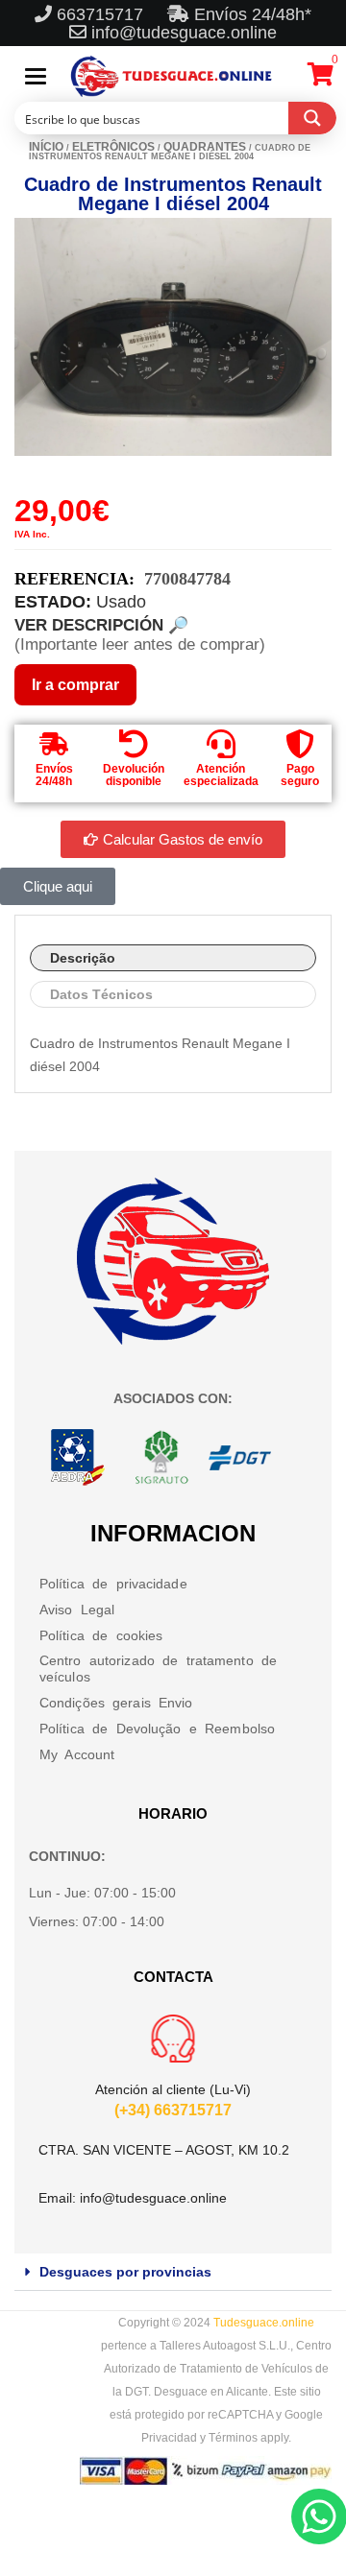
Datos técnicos (101, 994)
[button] (173, 2272)
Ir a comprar (75, 685)
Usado (121, 602)
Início (46, 147)
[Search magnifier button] (312, 118)
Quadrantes (205, 147)
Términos (233, 2438)
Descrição (83, 958)
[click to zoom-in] (173, 337)
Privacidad (169, 2438)
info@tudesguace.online (184, 33)
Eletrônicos (113, 147)
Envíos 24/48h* (250, 14)
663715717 (102, 14)
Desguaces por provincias (125, 2272)
